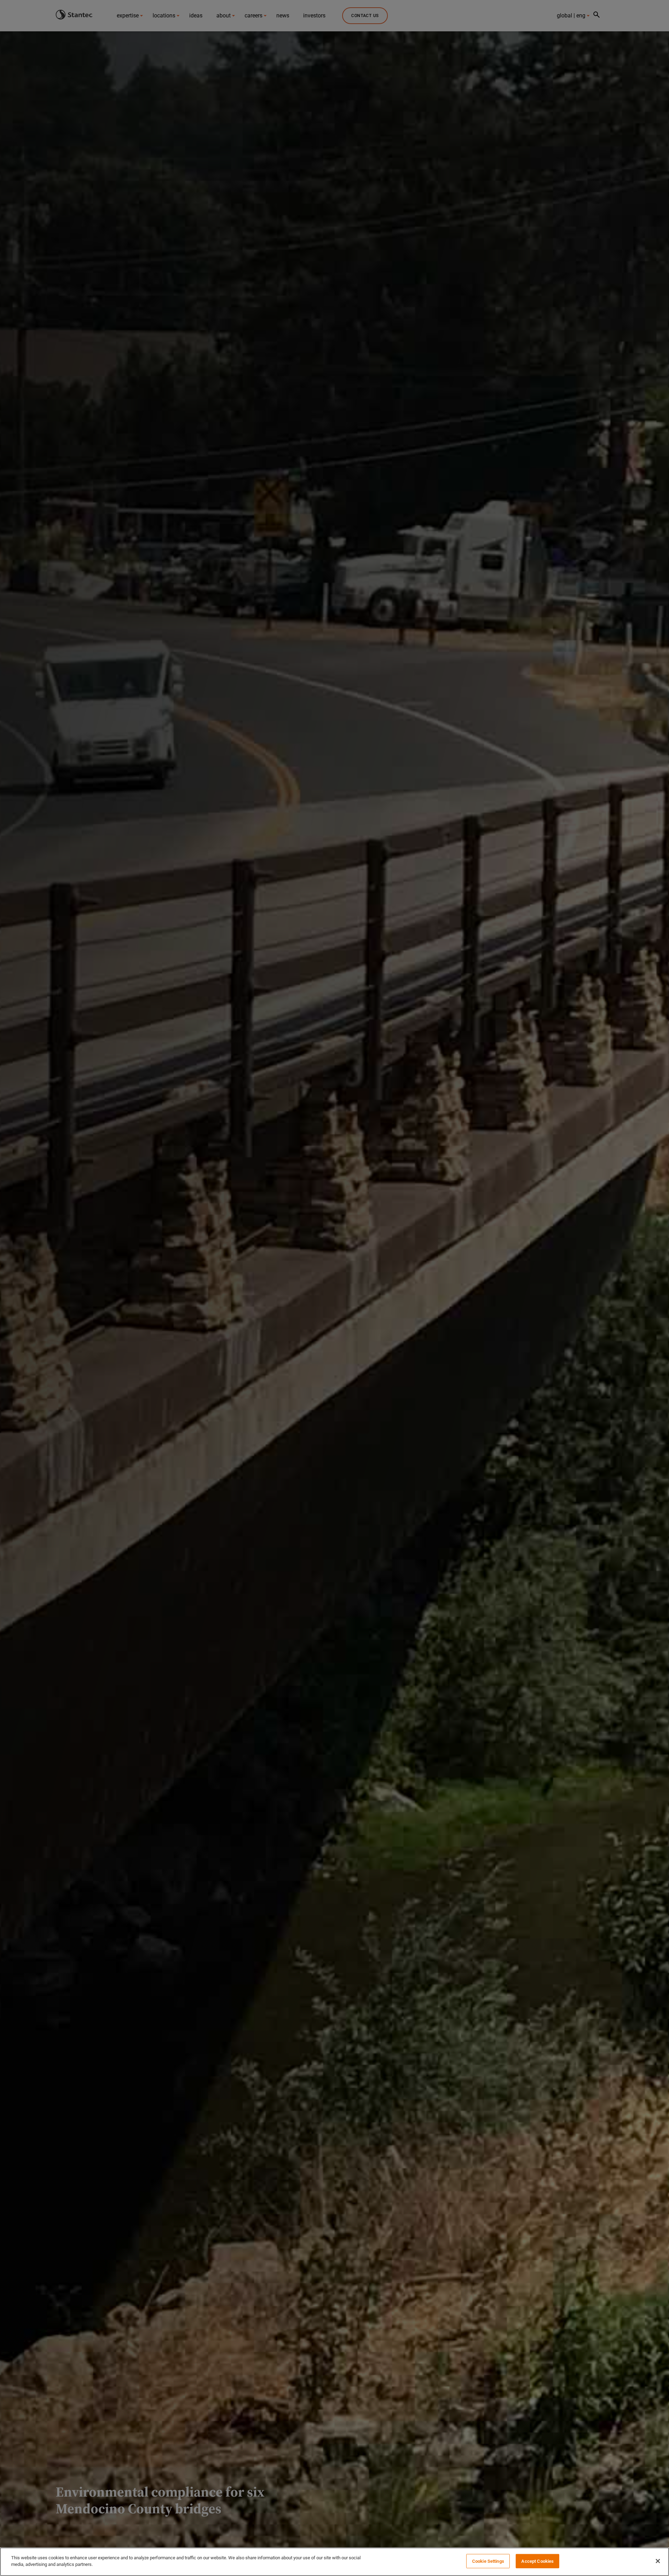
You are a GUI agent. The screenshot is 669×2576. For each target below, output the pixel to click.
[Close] (658, 2561)
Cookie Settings (488, 2561)
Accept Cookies (537, 2561)
